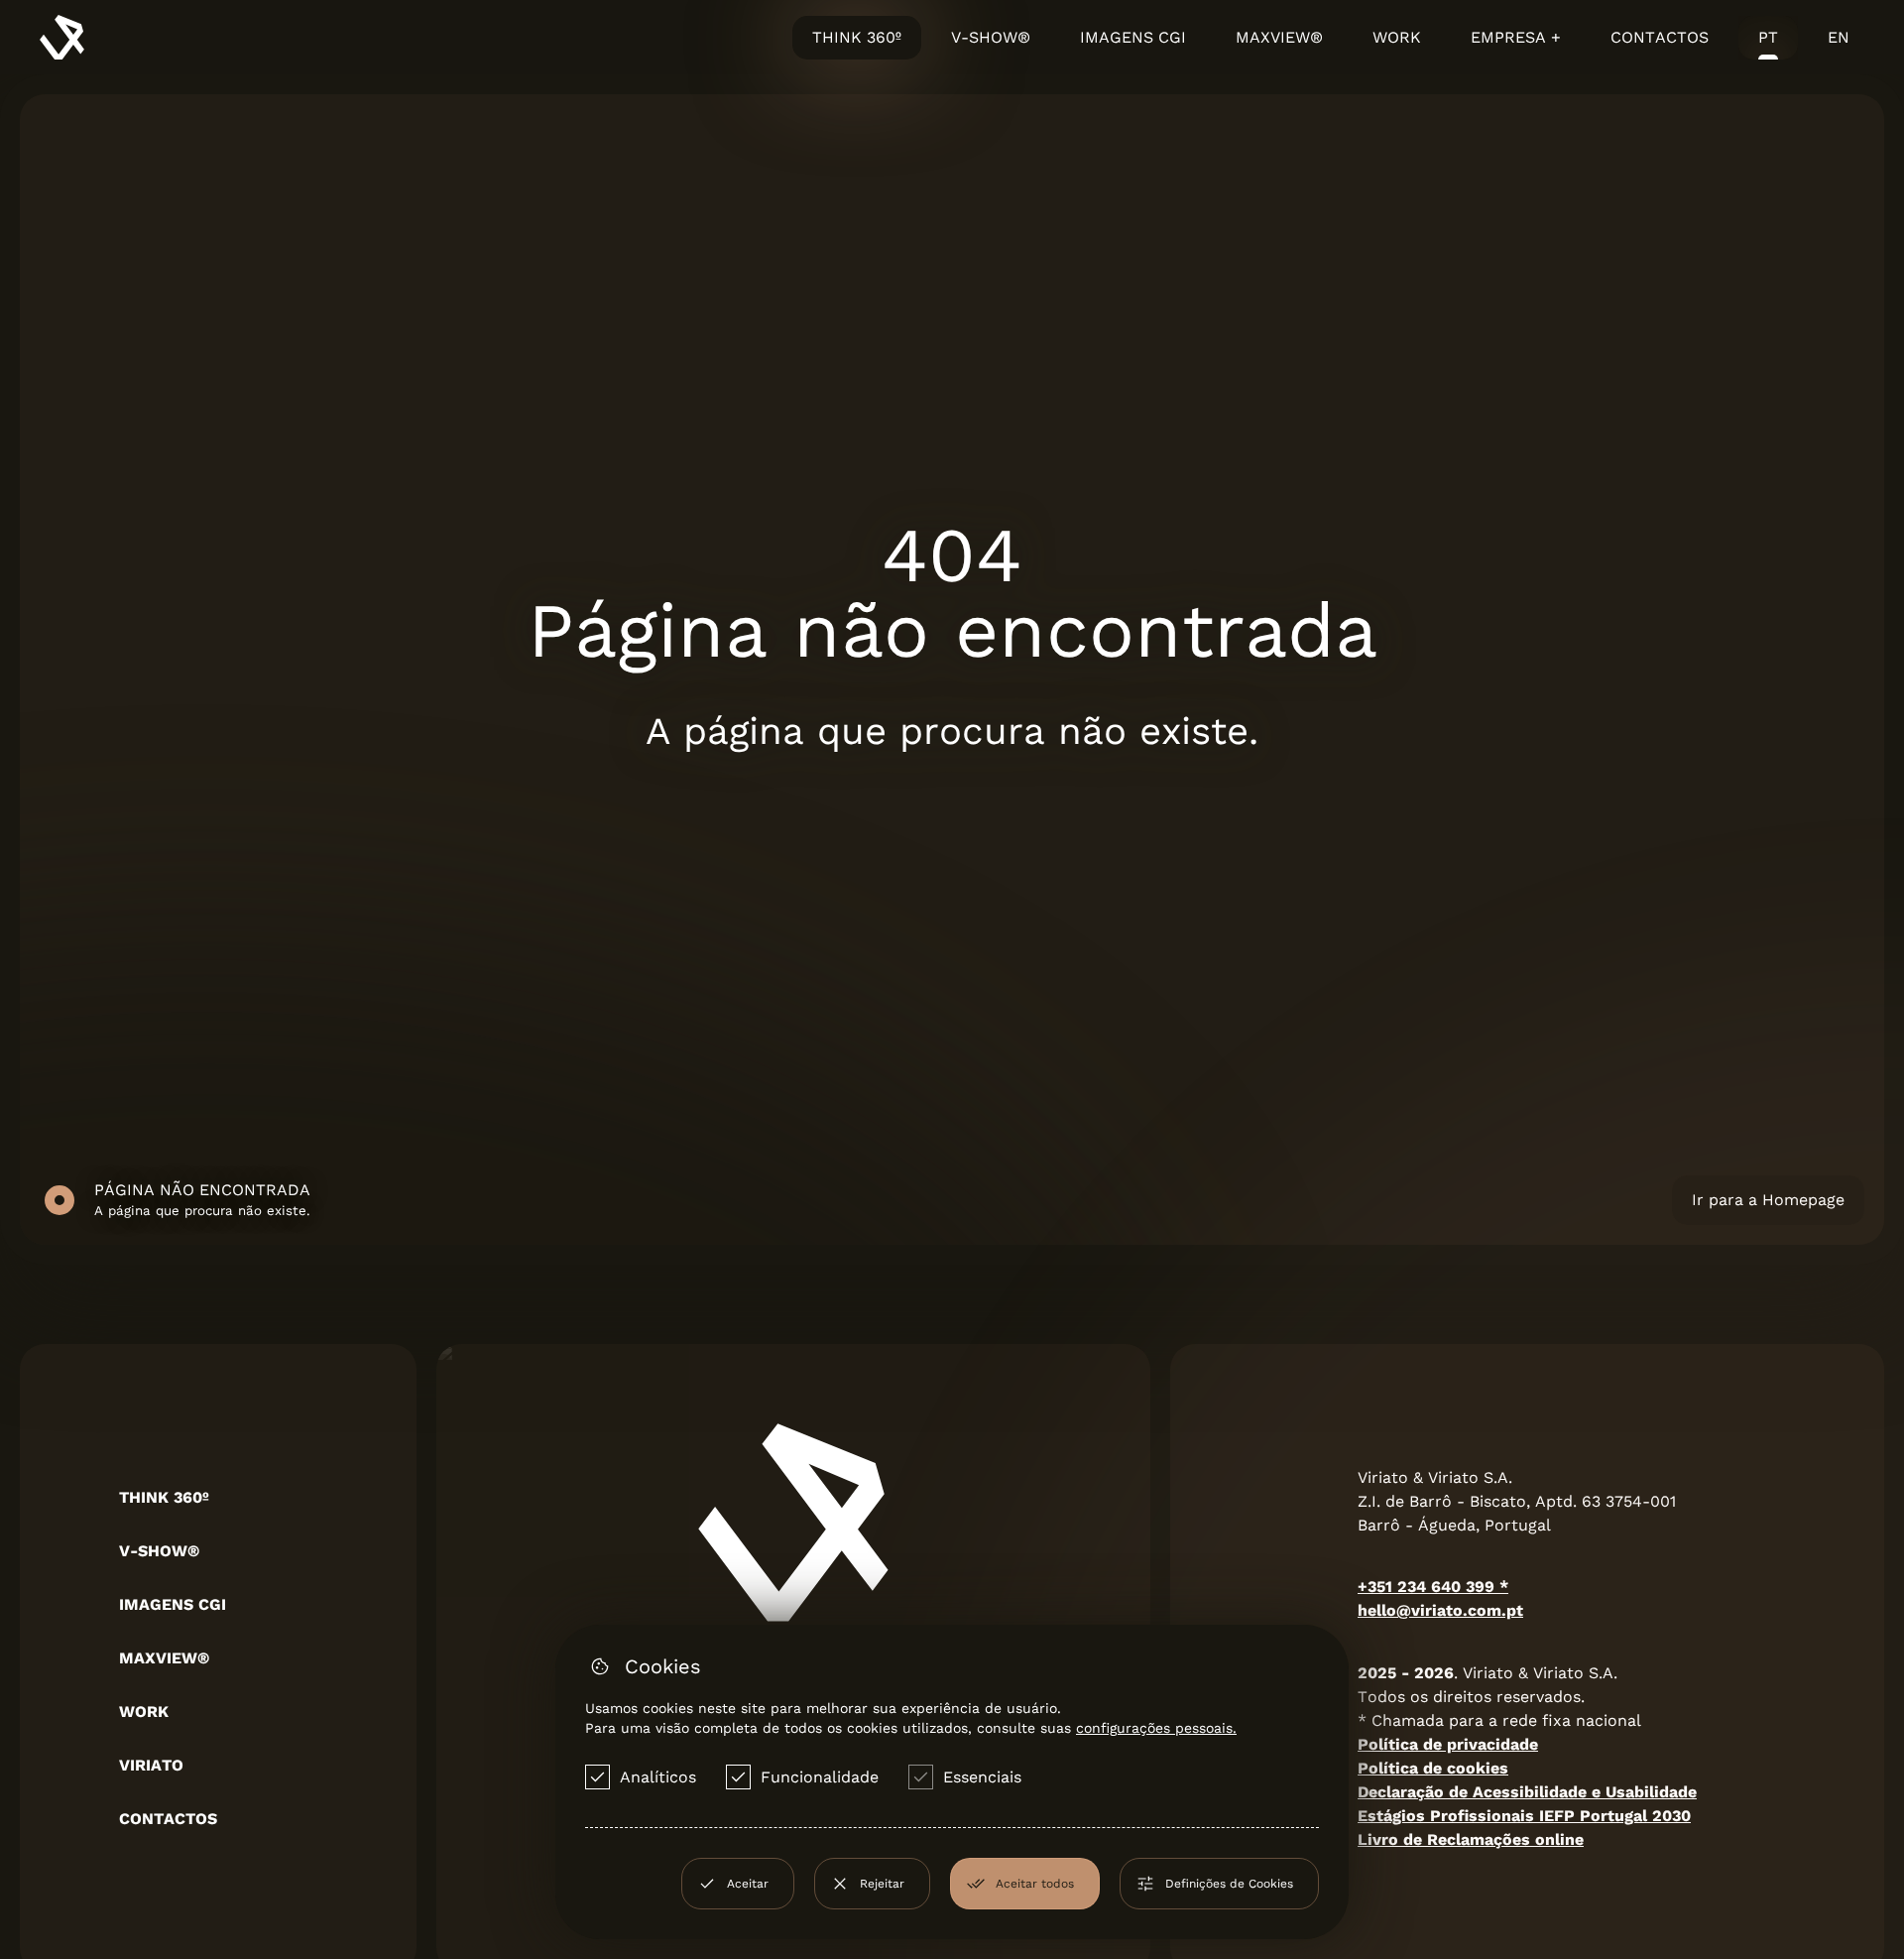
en (1839, 37)
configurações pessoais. (1156, 1728)
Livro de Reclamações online (1471, 1839)
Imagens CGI (1133, 37)
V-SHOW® (991, 37)
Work (1397, 37)
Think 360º (857, 37)
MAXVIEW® (1279, 37)
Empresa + (1516, 37)
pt (1768, 37)
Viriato (151, 1765)
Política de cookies (1433, 1768)
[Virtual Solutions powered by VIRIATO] (62, 37)
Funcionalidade (820, 1777)
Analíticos (658, 1777)
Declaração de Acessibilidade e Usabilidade (1527, 1792)
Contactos (1660, 37)
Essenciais (982, 1777)
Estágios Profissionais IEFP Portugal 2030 (1524, 1816)
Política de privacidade (1448, 1744)
